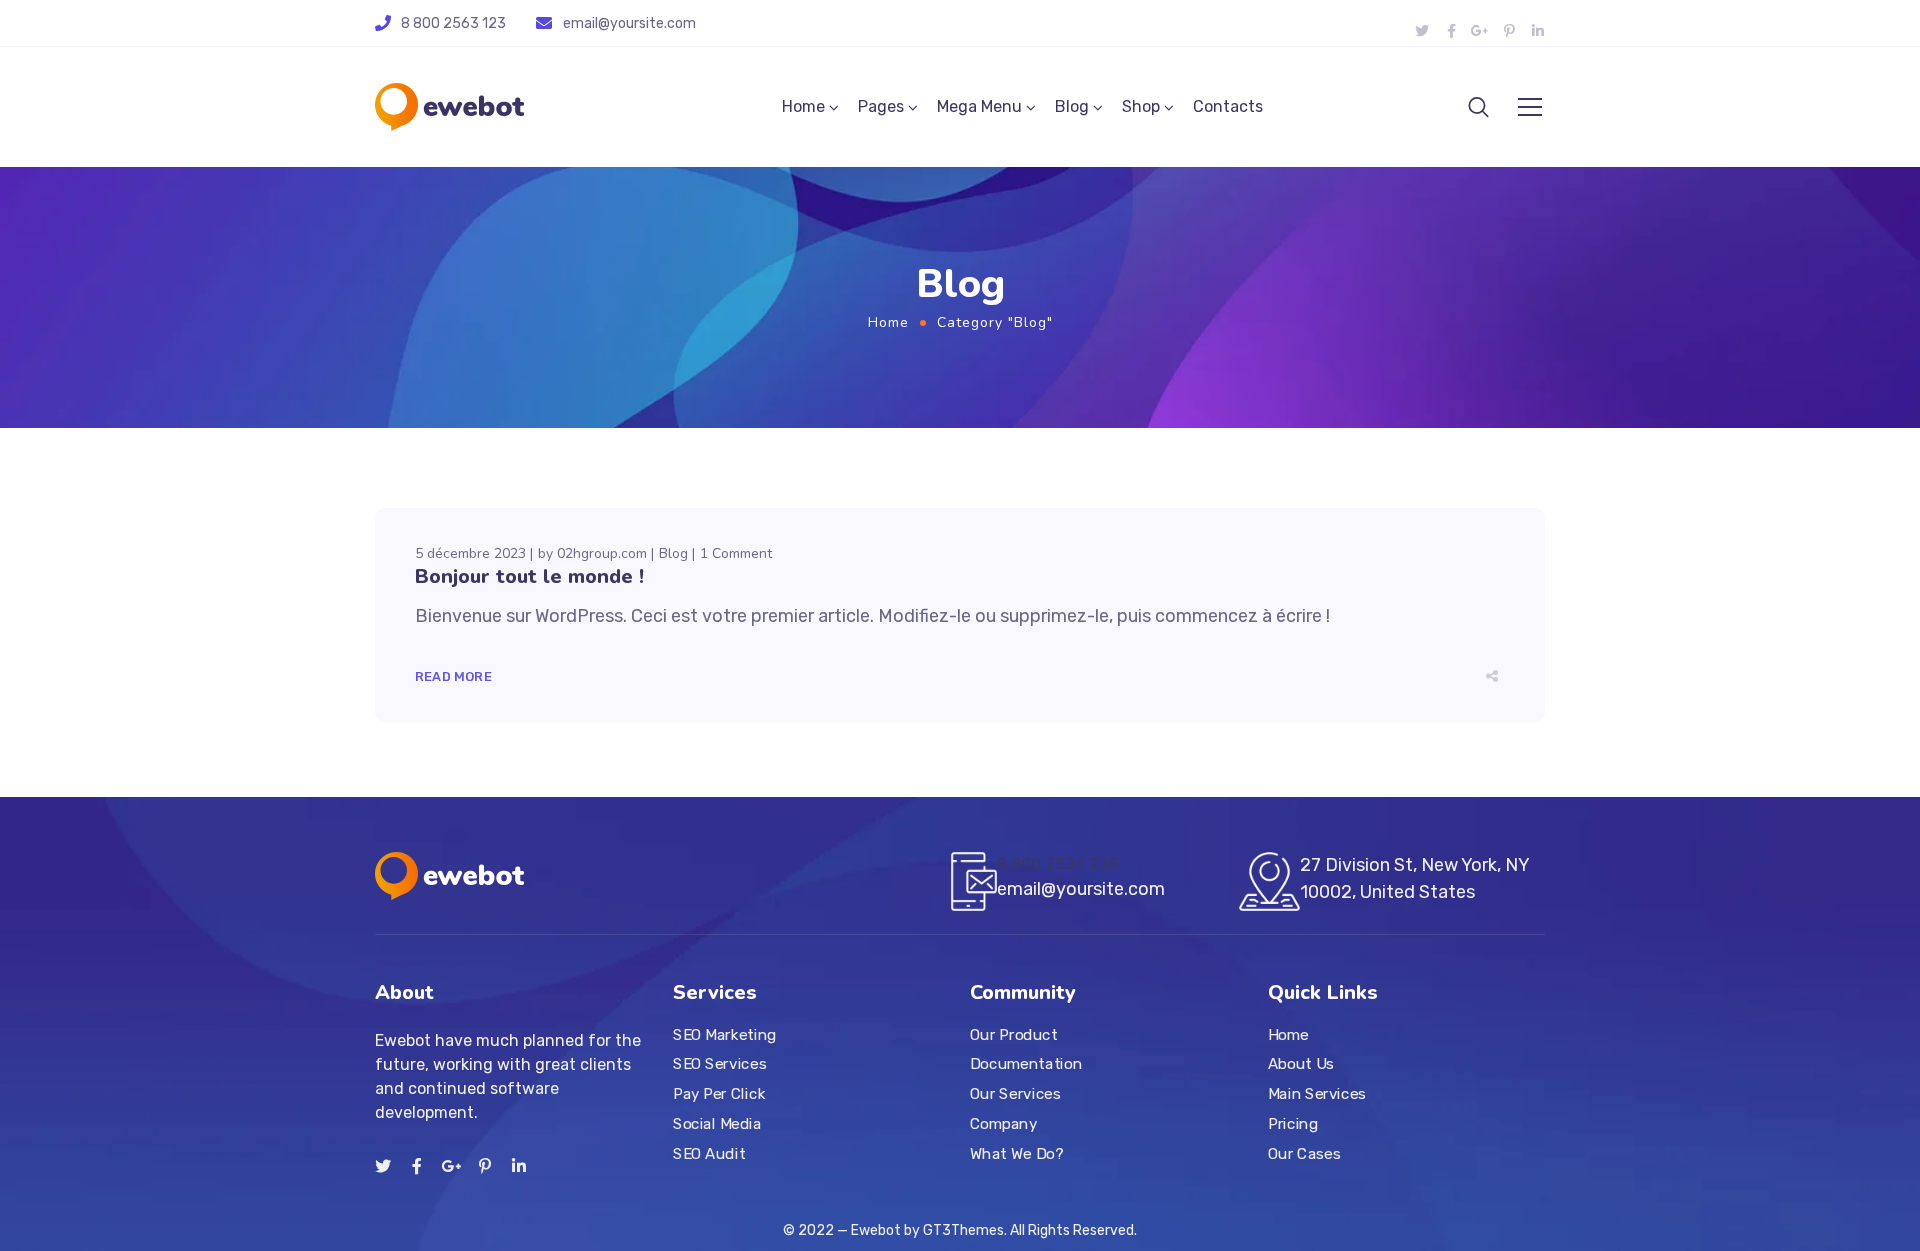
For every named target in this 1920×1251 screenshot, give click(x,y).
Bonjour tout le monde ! (529, 576)
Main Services (1317, 1094)
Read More (453, 676)
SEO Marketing (725, 1035)
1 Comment (736, 553)
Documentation (1026, 1065)
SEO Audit (709, 1154)
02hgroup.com (602, 553)
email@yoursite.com (629, 23)
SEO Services (719, 1065)
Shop (1141, 106)
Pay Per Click (719, 1094)
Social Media (717, 1124)
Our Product (1013, 1035)
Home (803, 106)
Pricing (1293, 1124)
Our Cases (1304, 1154)
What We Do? (1016, 1154)
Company (1003, 1124)
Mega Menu (979, 106)
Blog (1072, 106)
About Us (1301, 1065)
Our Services (1015, 1094)
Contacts (1228, 106)
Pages (881, 106)
